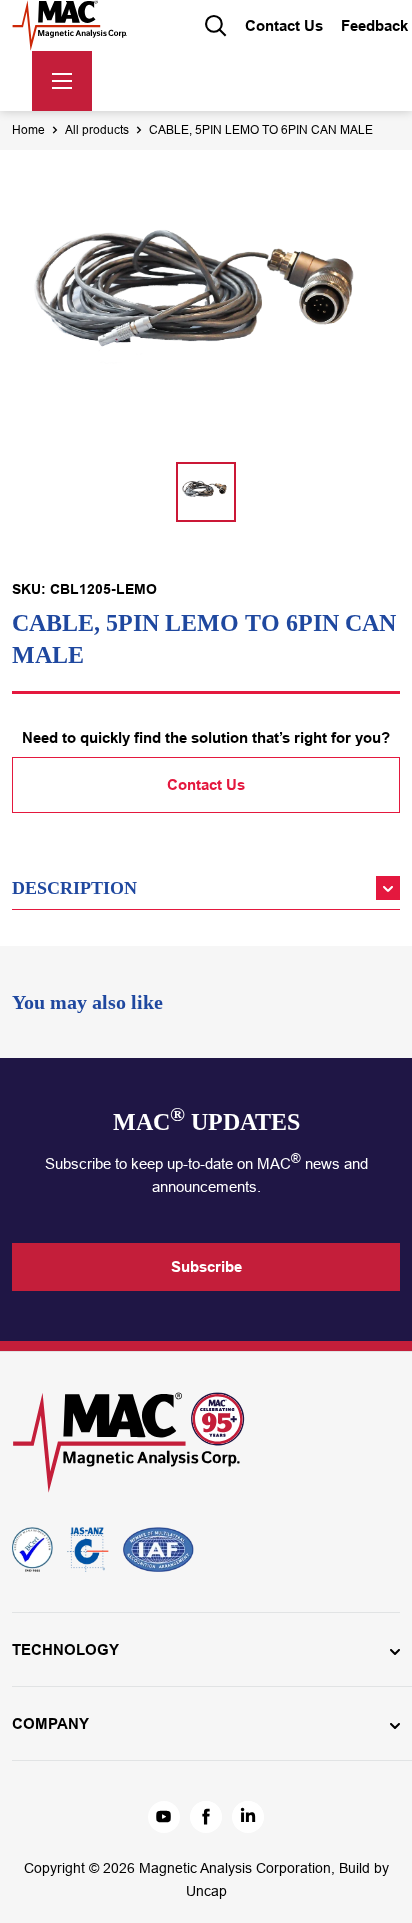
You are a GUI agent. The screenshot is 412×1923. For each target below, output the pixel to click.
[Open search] (216, 26)
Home (28, 130)
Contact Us (206, 784)
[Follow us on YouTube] (164, 1817)
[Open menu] (62, 81)
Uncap (206, 1891)
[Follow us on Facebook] (206, 1817)
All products (97, 130)
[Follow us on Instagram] (248, 1817)
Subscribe (206, 1266)
